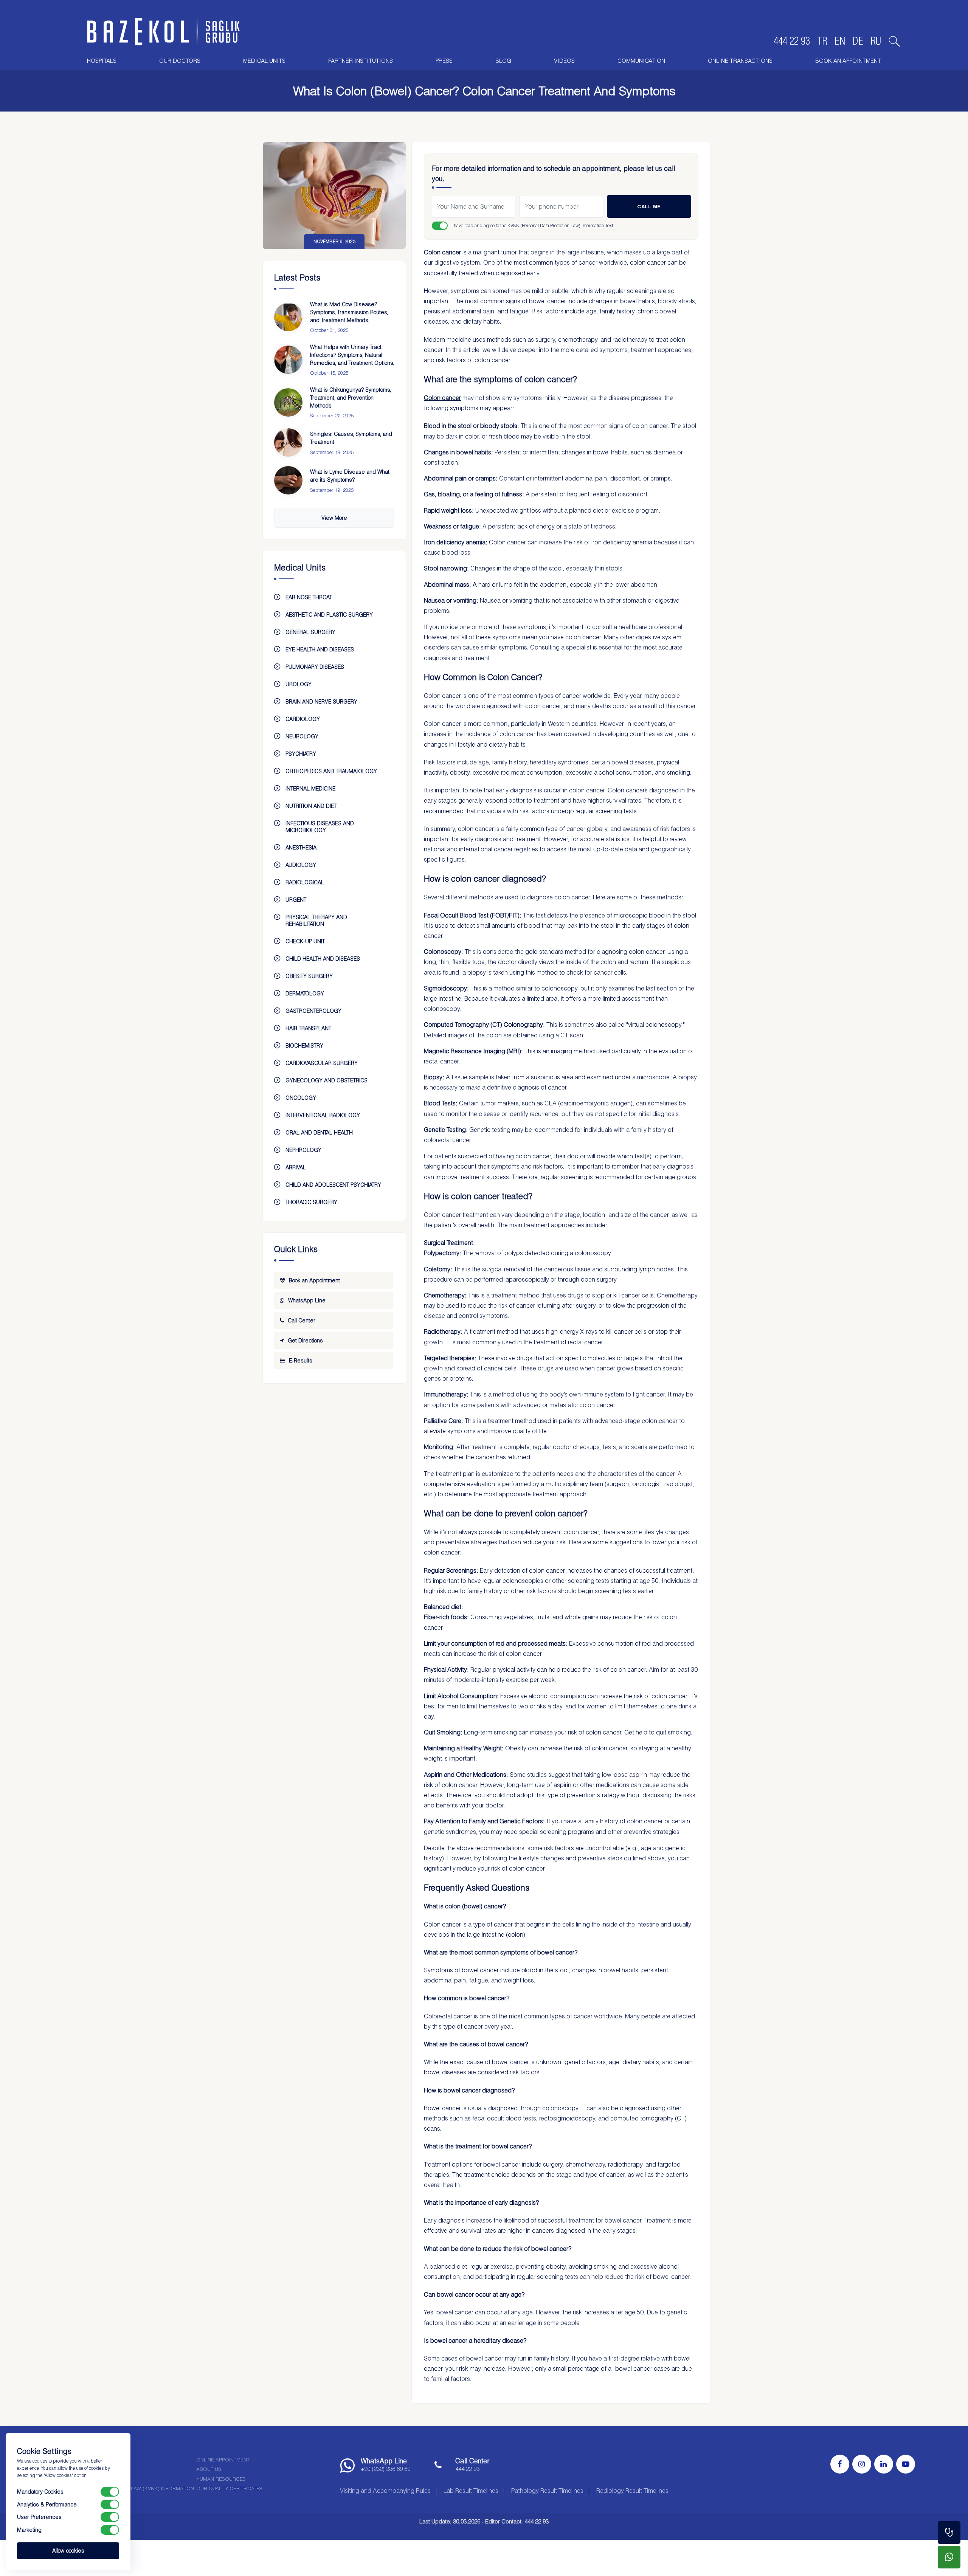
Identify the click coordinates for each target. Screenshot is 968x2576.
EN (840, 41)
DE (858, 41)
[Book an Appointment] (949, 2533)
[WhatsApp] (949, 2557)
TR (822, 41)
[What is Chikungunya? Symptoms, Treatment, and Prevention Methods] (288, 402)
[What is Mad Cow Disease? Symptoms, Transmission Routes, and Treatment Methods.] (288, 317)
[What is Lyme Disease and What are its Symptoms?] (288, 480)
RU (876, 41)
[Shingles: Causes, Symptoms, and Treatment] (288, 443)
